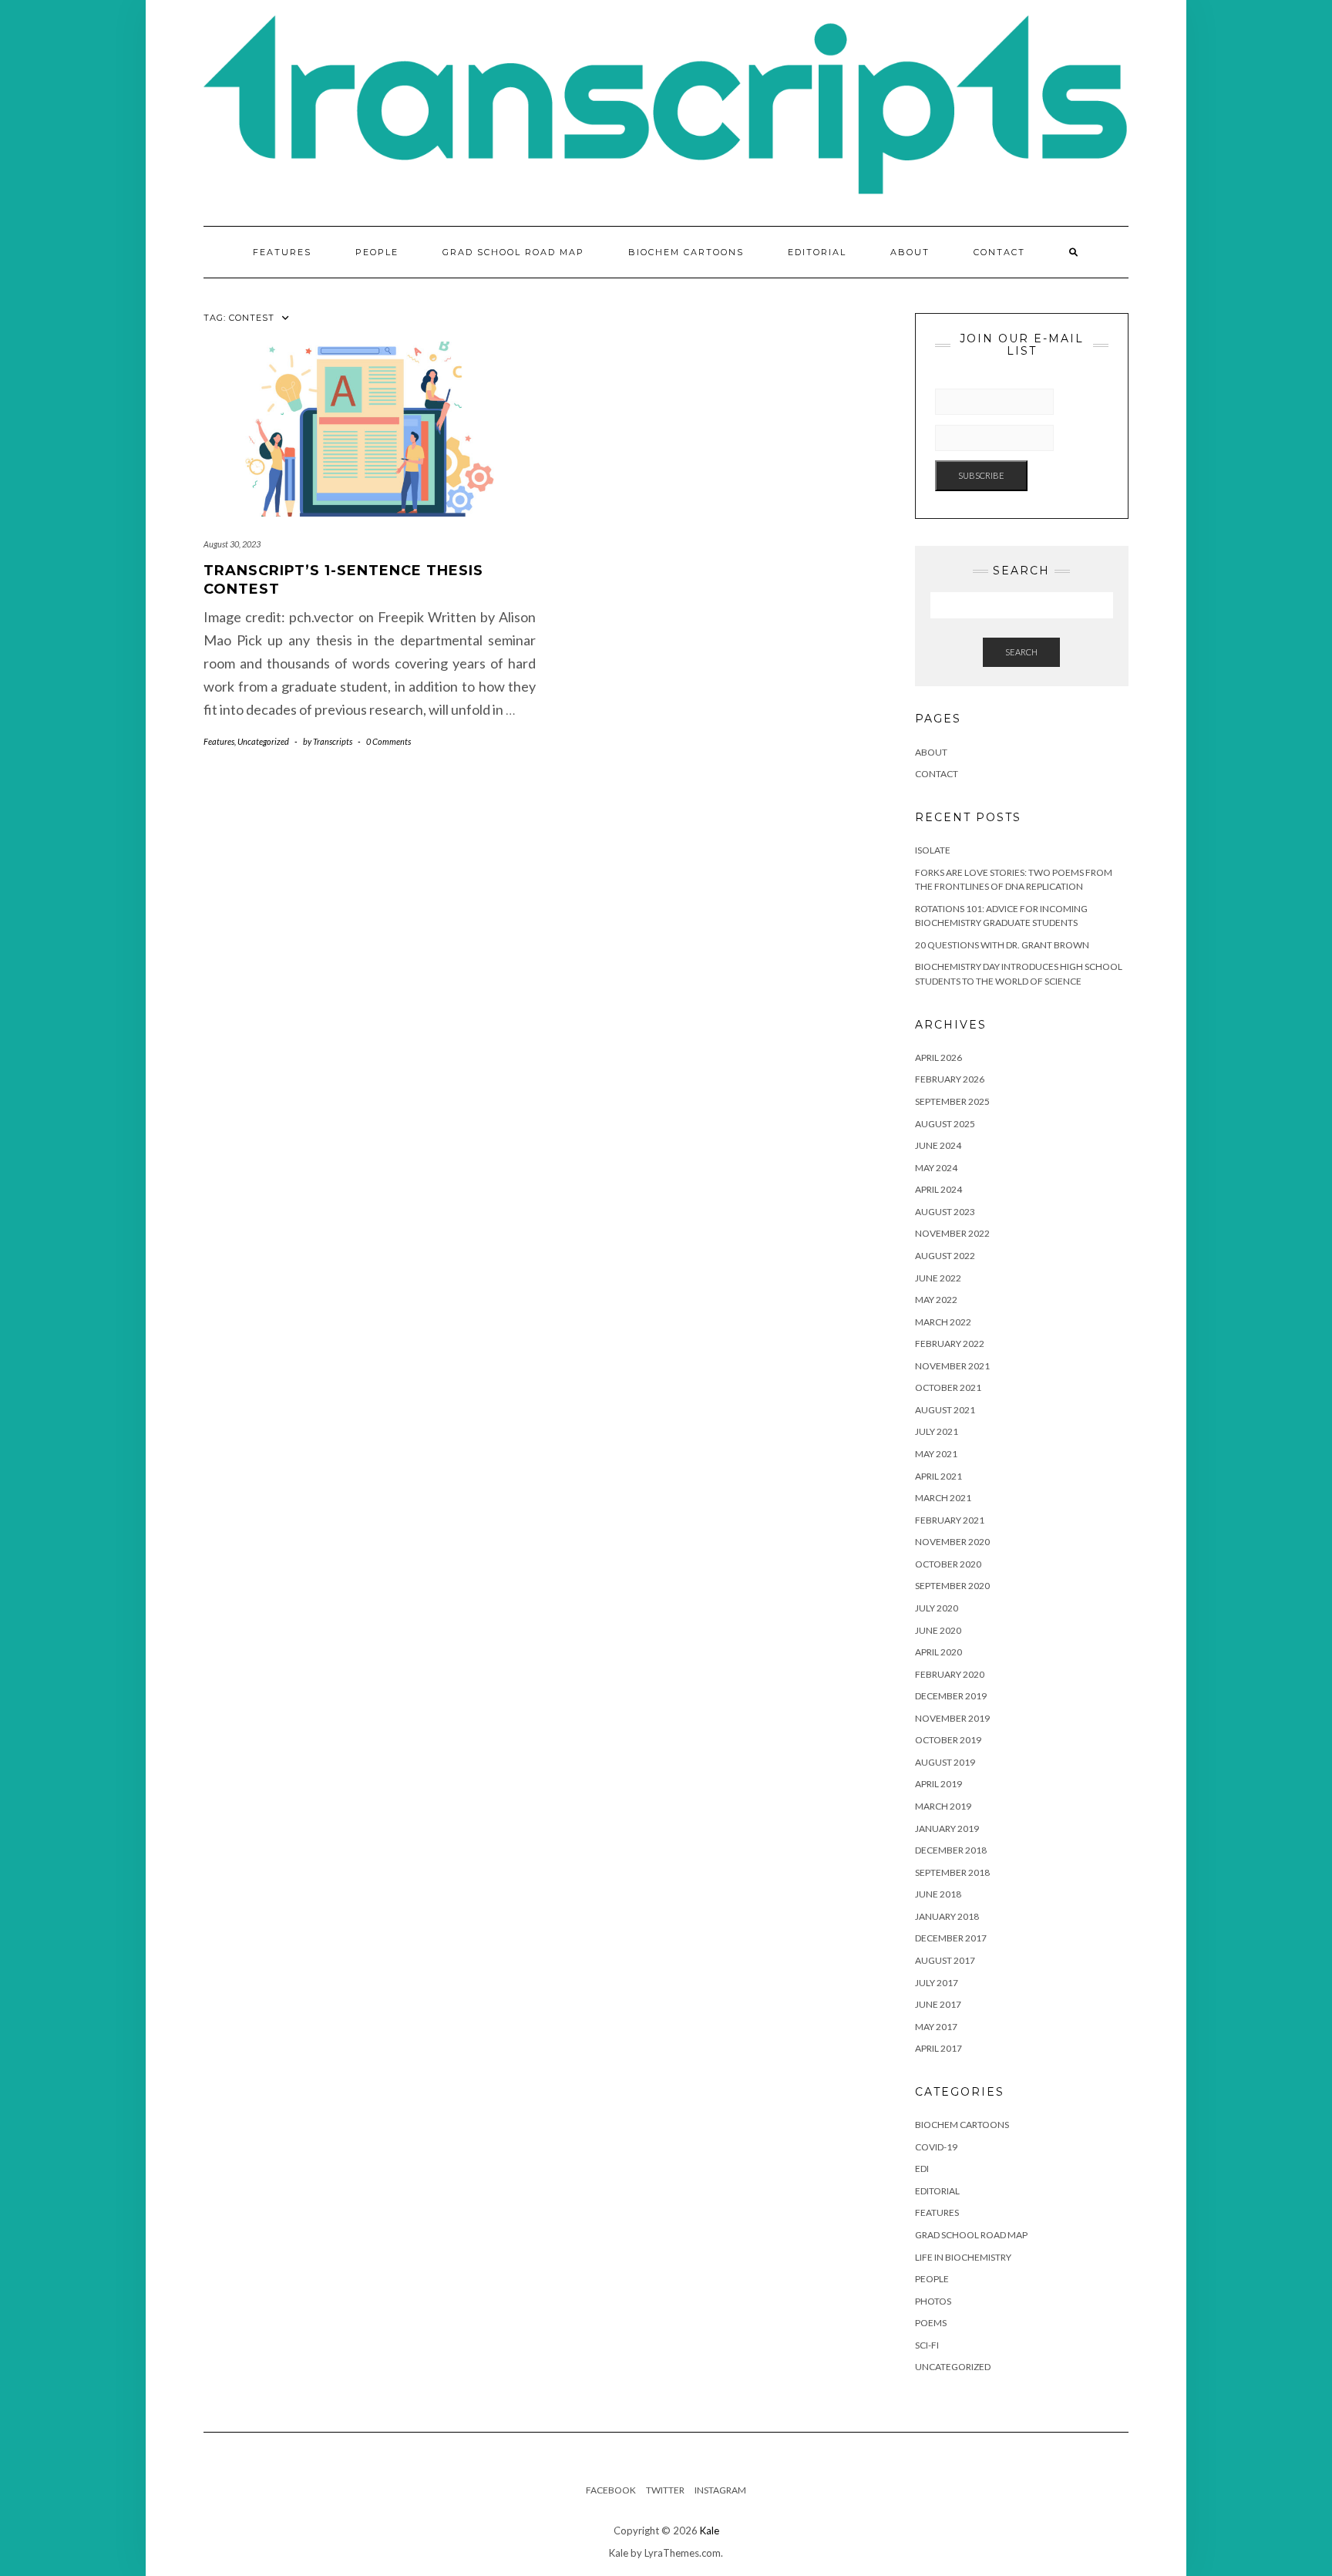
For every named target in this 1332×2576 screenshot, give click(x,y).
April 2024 (938, 1189)
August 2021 (945, 1410)
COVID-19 (936, 2147)
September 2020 (952, 1586)
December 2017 (951, 1938)
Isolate (933, 850)
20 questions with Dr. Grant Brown (1002, 945)
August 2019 (945, 1762)
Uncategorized (263, 741)
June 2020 (938, 1630)
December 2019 (951, 1696)
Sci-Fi (927, 2345)
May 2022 (936, 1300)
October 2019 (948, 1740)
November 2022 (952, 1233)
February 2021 (950, 1520)
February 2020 (950, 1674)
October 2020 (948, 1564)
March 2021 (943, 1498)
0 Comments (388, 741)
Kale (710, 2531)
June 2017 (938, 2004)
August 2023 (945, 1212)
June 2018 (938, 1894)
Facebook (611, 2490)
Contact (999, 252)
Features (282, 252)
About (910, 252)
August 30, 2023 (232, 544)
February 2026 (950, 1079)
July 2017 (937, 1983)
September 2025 (952, 1101)
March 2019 (943, 1806)
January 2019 (947, 1828)
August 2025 (945, 1124)
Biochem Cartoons (686, 252)
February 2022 (950, 1344)
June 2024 (938, 1145)
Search (1021, 652)
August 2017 (945, 1960)
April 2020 (938, 1652)
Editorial (817, 252)
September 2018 (952, 1872)
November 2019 (952, 1718)
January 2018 (947, 1916)
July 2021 (937, 1431)
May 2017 (936, 2027)
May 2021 (936, 1454)
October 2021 (948, 1387)
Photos (933, 2301)
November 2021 (952, 1366)
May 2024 (936, 1168)
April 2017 (938, 2048)
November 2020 (952, 1542)
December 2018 (951, 1850)
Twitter (665, 2490)
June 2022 (938, 1278)
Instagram (720, 2490)
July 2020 (937, 1608)
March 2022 (943, 1322)
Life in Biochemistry (963, 2257)
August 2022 (945, 1256)
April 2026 (938, 1057)
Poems (931, 2323)
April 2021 (938, 1476)
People (377, 252)
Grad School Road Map (513, 252)
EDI (922, 2169)
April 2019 (938, 1784)
